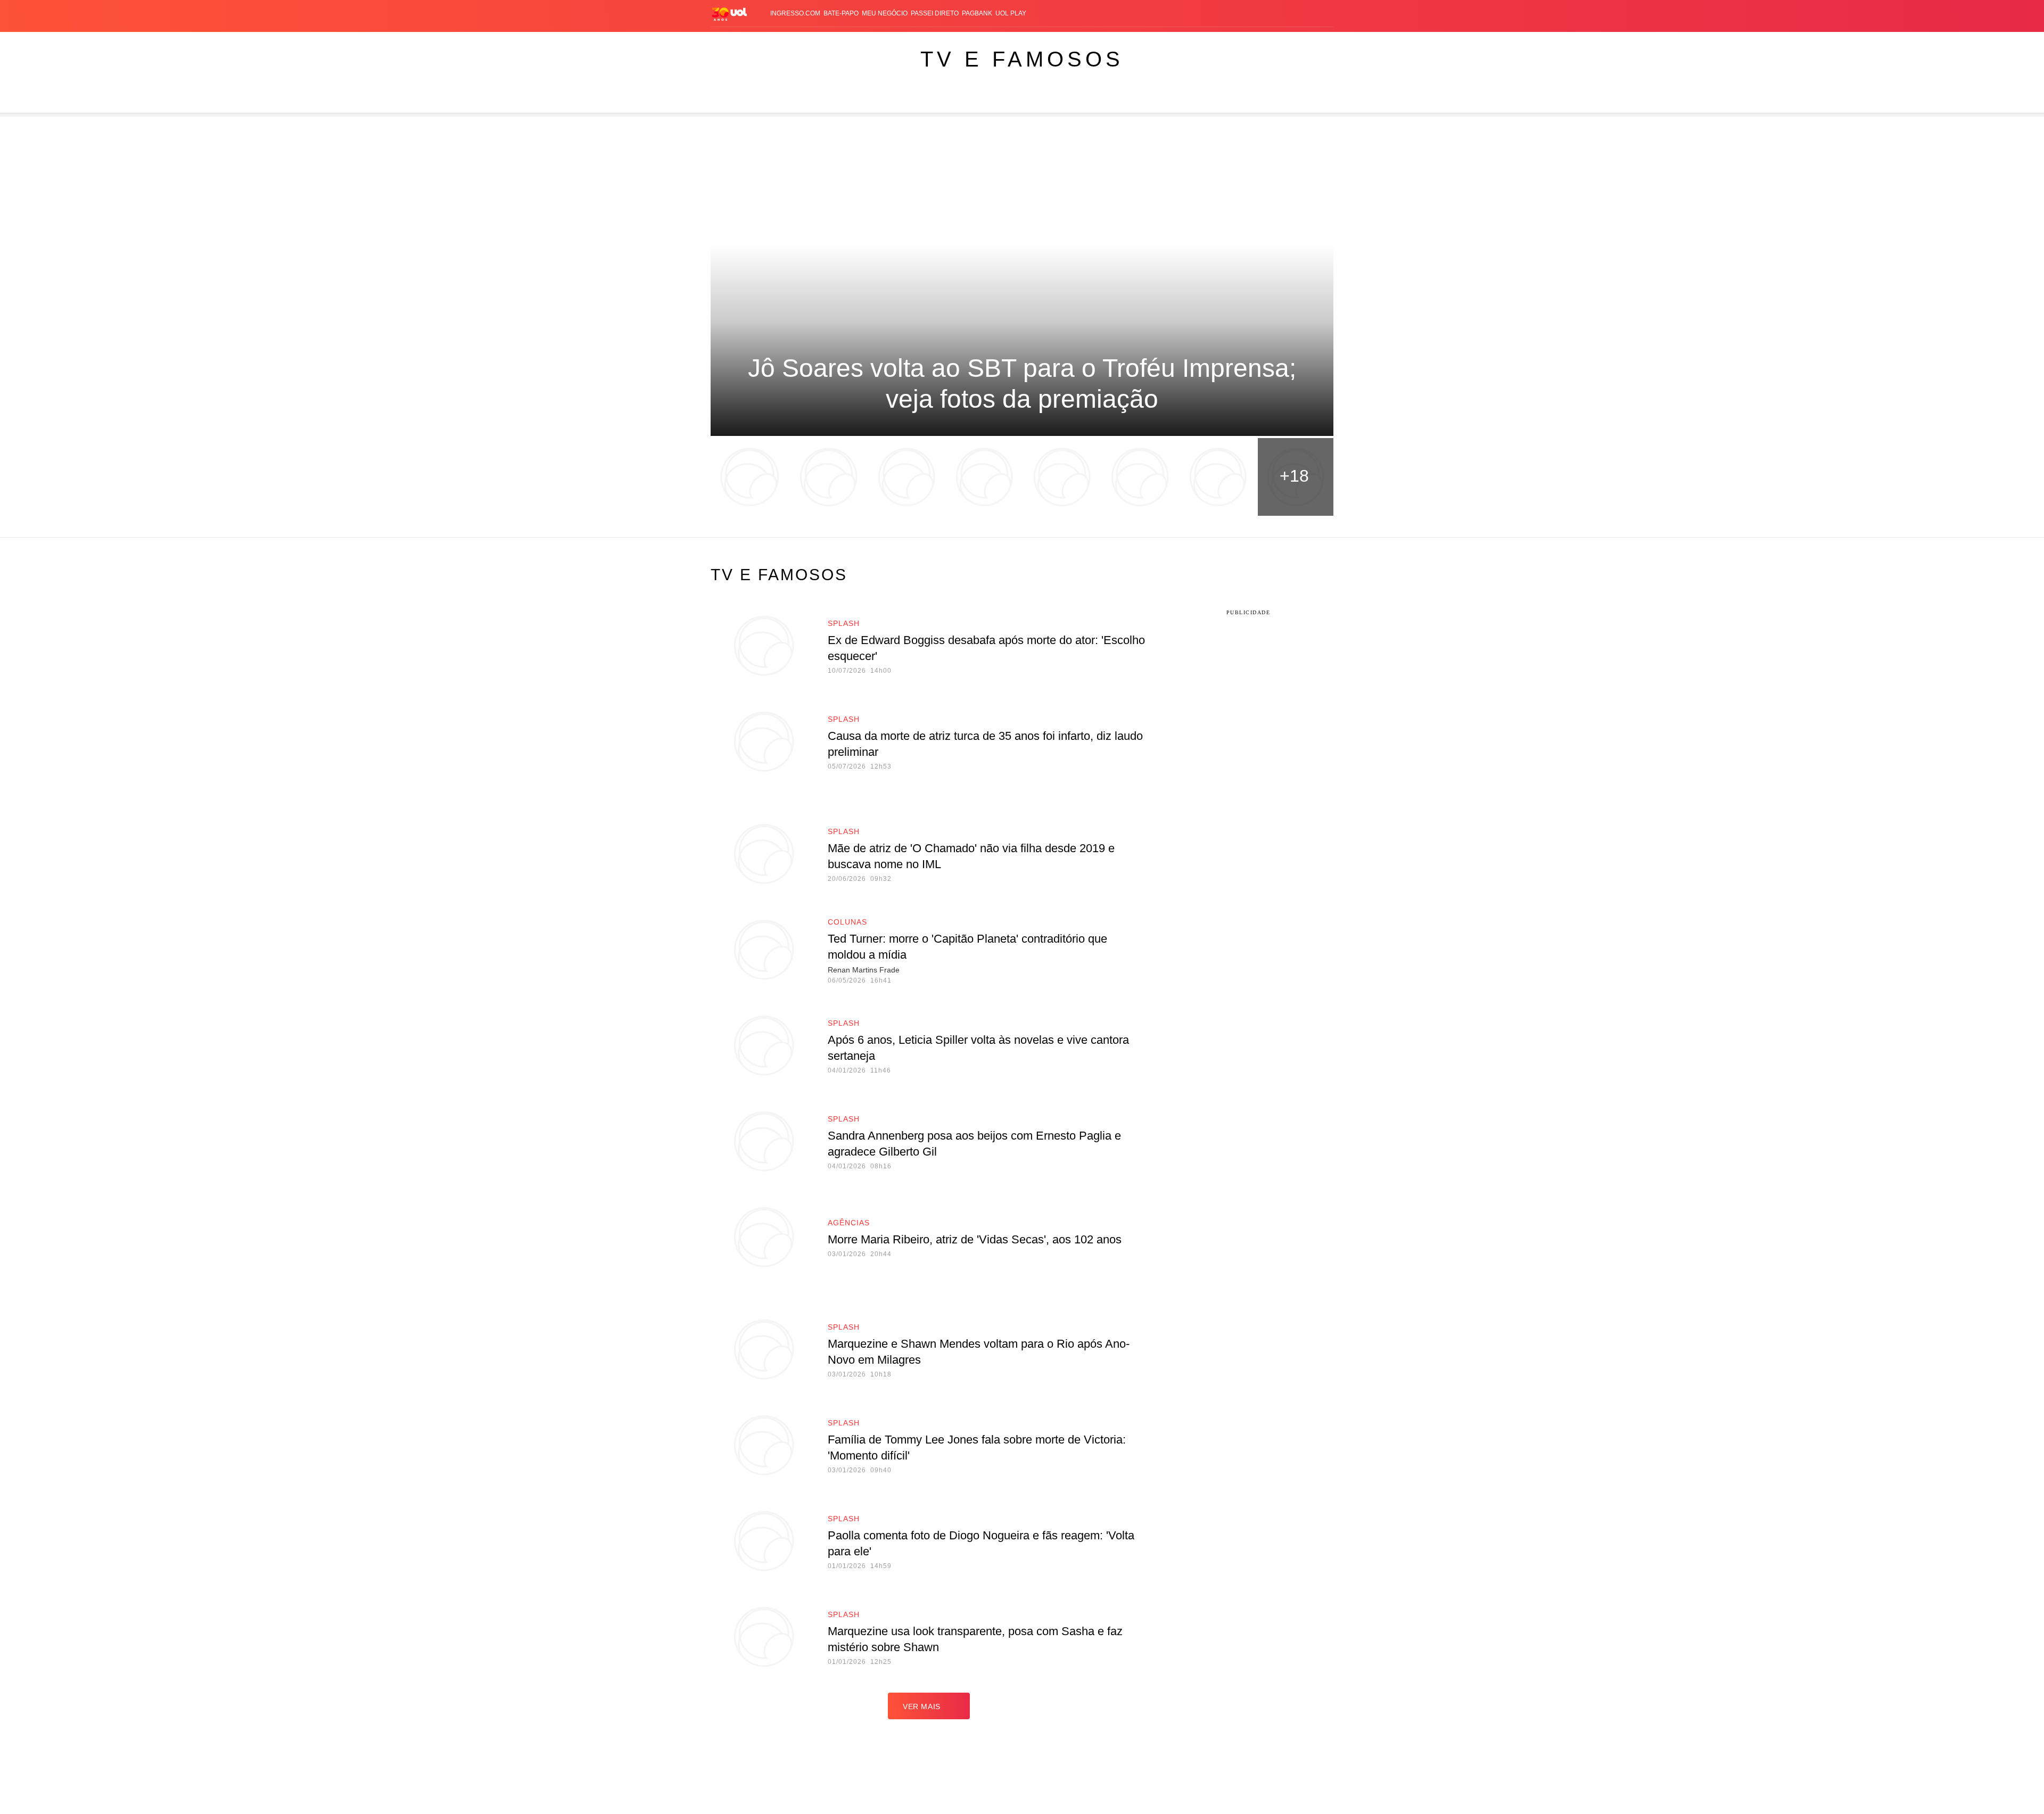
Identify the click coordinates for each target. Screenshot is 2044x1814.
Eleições (785, 43)
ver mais (922, 1706)
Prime (1241, 43)
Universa (1057, 43)
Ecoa (1135, 43)
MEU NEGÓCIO (885, 13)
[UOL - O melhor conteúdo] (729, 14)
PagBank (977, 13)
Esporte (989, 43)
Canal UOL (1167, 43)
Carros (890, 43)
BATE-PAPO (841, 13)
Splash (1022, 43)
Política (857, 43)
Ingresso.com (795, 13)
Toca (1263, 43)
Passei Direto (935, 13)
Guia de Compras (1309, 43)
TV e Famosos (1022, 59)
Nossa (1202, 43)
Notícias (822, 43)
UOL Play (1011, 13)
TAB (1222, 43)
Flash (754, 43)
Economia (926, 43)
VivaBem (1092, 43)
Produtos (721, 43)
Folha (959, 43)
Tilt (1117, 43)
